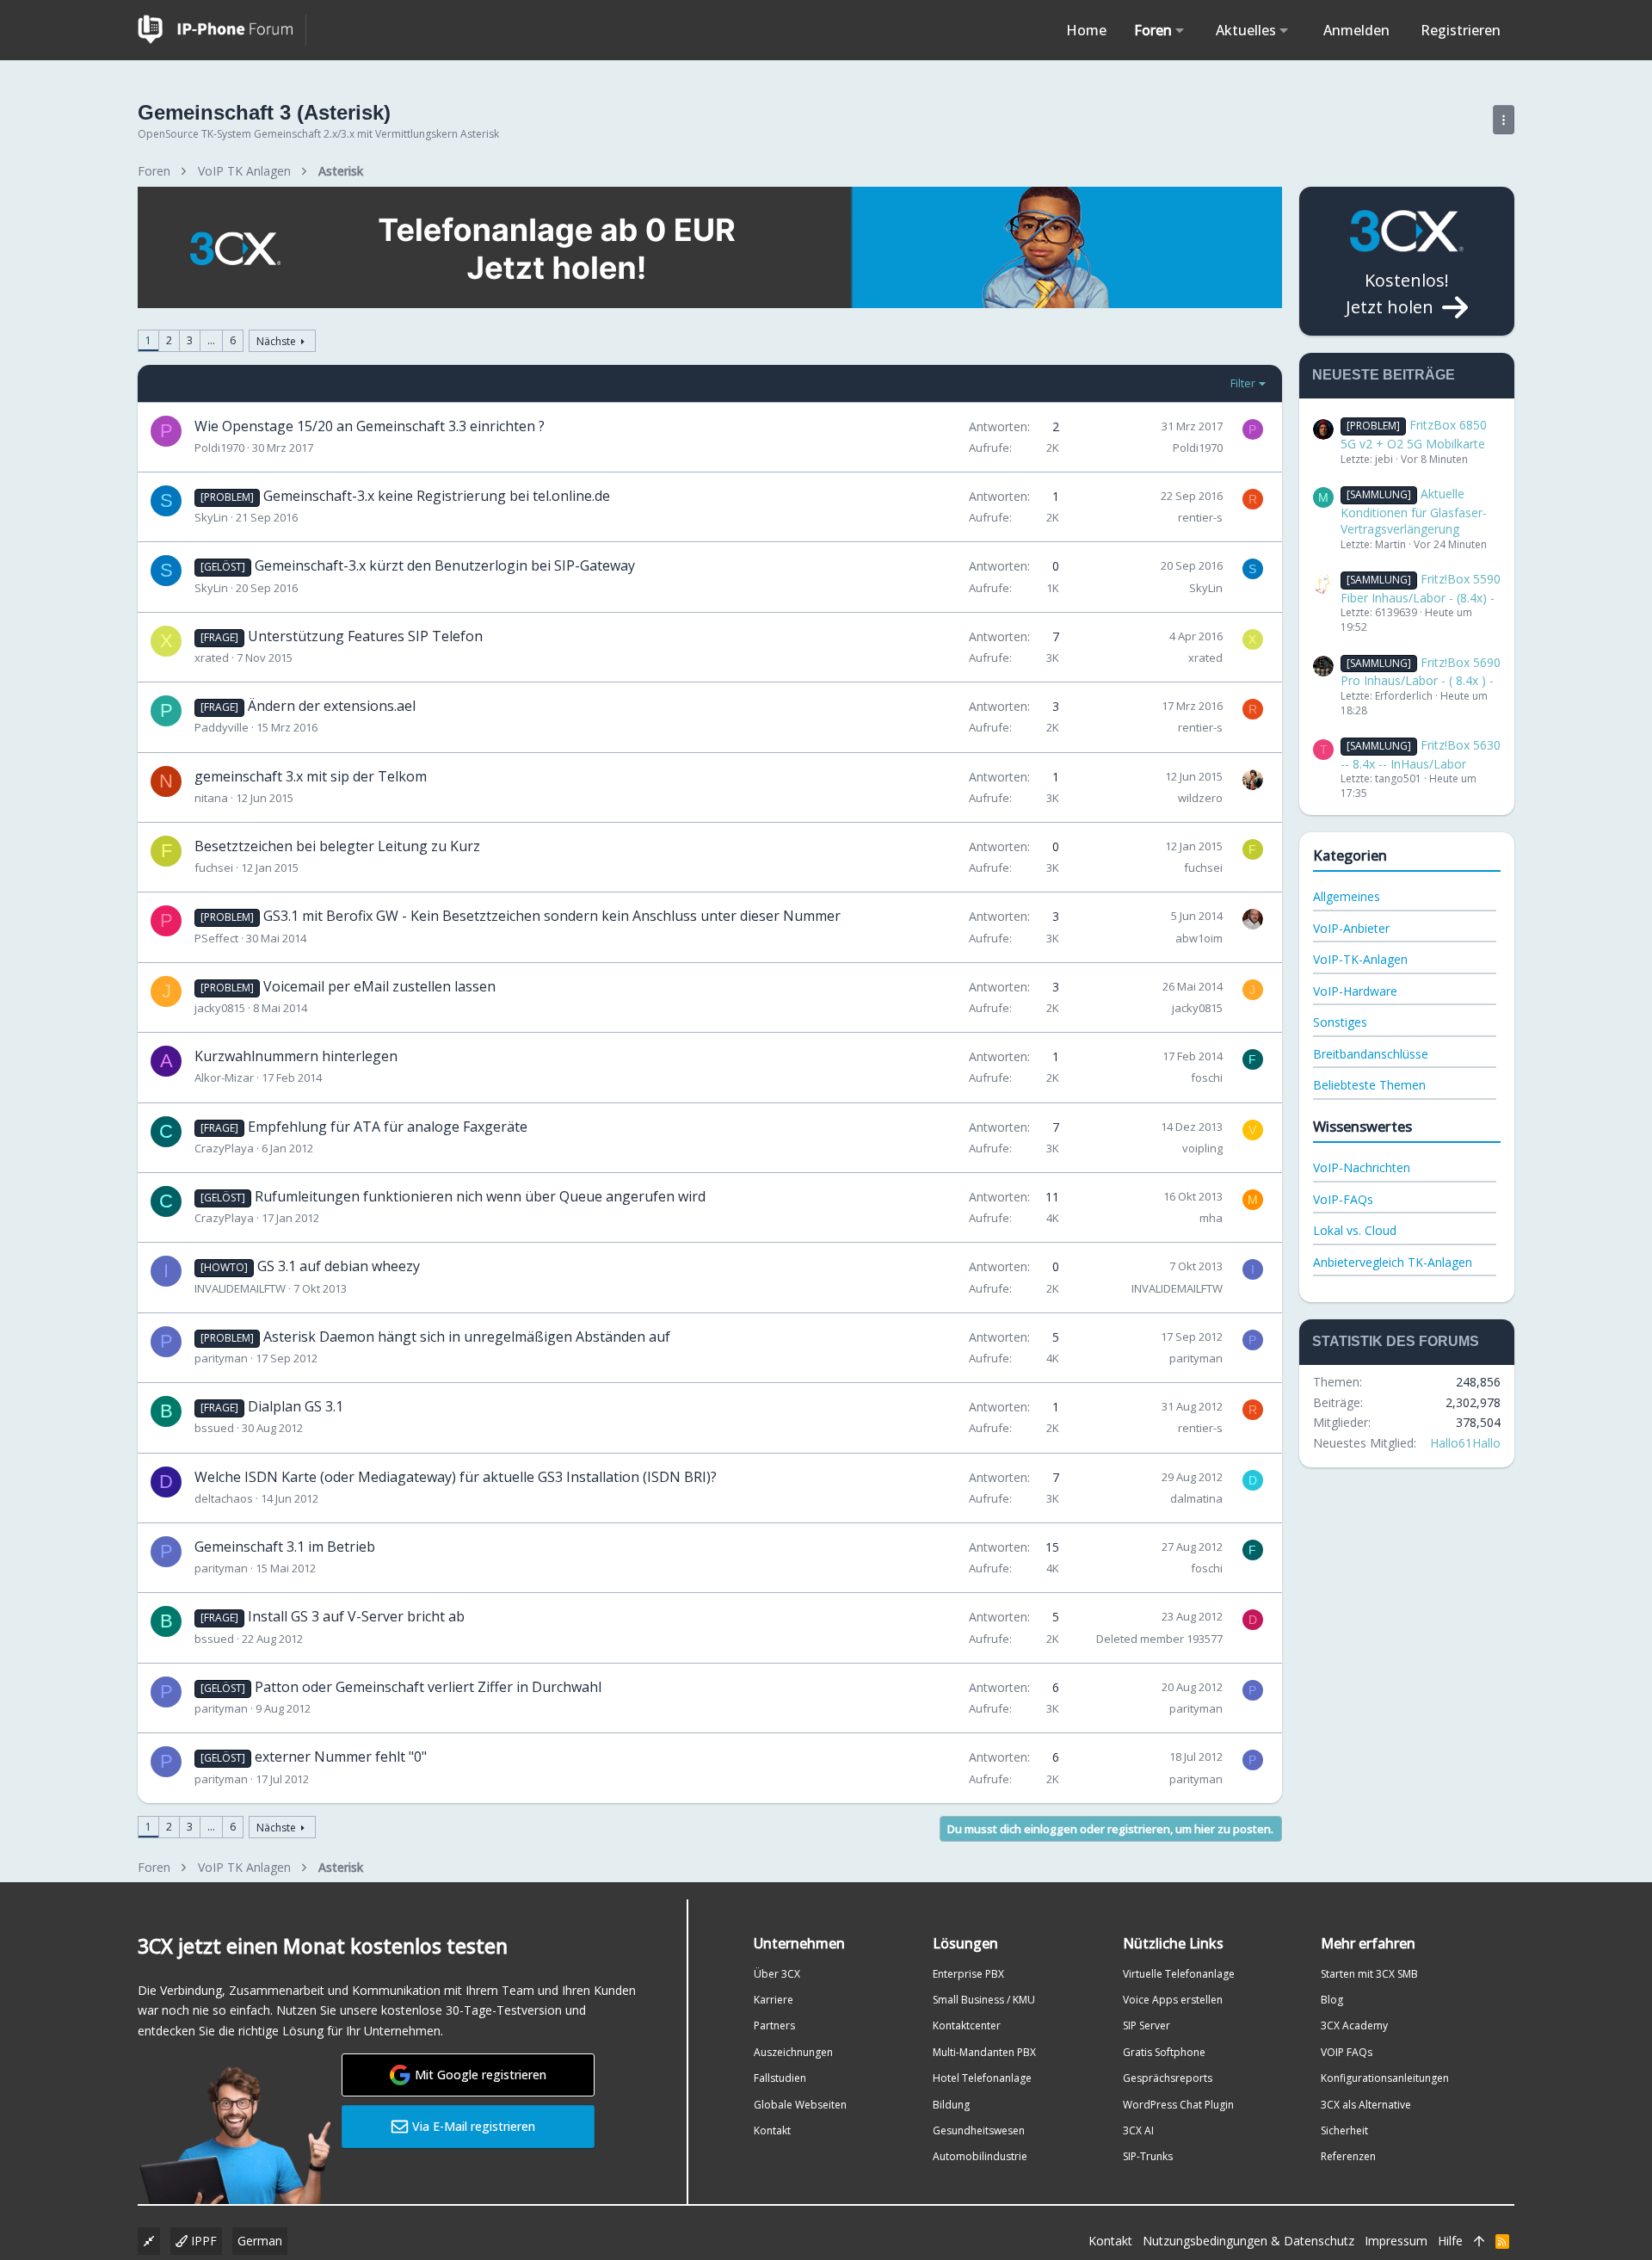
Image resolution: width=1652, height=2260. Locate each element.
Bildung (951, 2105)
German (260, 2241)
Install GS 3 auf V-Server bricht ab (356, 1616)
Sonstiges (1340, 1022)
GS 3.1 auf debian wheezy (339, 1266)
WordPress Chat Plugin (1178, 2105)
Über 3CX (777, 1974)
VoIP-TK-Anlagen (1360, 959)
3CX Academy (1354, 2025)
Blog (1332, 2000)
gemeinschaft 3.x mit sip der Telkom (311, 776)
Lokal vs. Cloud (1355, 1230)
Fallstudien (780, 2078)
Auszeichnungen (793, 2052)
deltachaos (224, 1498)
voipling (1202, 1148)
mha (1211, 1218)
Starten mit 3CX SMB (1369, 1974)
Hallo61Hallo (1465, 1443)
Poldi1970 (219, 448)
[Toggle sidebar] (1504, 120)
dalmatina (1196, 1498)
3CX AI (1138, 2130)
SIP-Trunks (1148, 2156)
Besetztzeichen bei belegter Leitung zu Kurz (337, 846)
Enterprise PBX (968, 1974)
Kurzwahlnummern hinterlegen (296, 1056)
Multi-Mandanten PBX (984, 2052)
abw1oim (1199, 938)
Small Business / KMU (984, 2000)
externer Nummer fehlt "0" (341, 1757)
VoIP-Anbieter (1351, 928)
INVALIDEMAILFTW (240, 1288)
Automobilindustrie (980, 2156)
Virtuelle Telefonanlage (1179, 1974)
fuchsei (214, 868)
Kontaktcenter (967, 2025)
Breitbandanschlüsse (1371, 1054)
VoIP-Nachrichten (1362, 1167)
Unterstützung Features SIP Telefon (365, 636)
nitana (211, 798)
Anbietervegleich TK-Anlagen (1393, 1262)
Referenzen (1348, 2156)
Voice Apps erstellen (1173, 2000)
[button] (1180, 30)
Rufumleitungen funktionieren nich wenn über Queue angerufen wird (480, 1196)
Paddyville (222, 727)
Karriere (774, 2000)
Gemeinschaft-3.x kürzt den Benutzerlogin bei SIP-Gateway (445, 565)
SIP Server (1147, 2025)
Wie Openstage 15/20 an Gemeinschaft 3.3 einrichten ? (370, 426)
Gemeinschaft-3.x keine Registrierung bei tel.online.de (437, 496)
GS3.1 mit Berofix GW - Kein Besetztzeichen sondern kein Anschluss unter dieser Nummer (552, 916)
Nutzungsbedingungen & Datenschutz (1248, 2241)
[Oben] (1479, 2241)
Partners (774, 2025)
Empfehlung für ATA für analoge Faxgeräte (388, 1127)
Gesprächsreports (1168, 2078)
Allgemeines (1347, 896)
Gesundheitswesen (979, 2130)
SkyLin (211, 517)
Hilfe (1450, 2241)
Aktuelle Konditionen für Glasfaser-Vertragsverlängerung (1414, 511)
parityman (221, 1358)
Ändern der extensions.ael (332, 706)
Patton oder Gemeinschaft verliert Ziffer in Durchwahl (428, 1687)
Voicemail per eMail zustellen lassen (379, 986)
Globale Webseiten (800, 2105)
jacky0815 (220, 1008)
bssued (214, 1428)
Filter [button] (1243, 383)
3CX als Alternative (1366, 2105)
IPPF (202, 2241)
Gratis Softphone (1164, 2052)
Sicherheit (1344, 2130)
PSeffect (216, 938)
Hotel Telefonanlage (982, 2078)
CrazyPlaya (224, 1148)
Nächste (276, 341)
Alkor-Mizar (224, 1078)
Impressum (1396, 2241)
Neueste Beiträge (1384, 375)
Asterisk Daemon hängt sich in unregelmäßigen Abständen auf (467, 1337)
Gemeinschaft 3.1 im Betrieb (285, 1547)
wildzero (1200, 798)
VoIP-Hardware (1355, 991)
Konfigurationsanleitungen (1385, 2078)
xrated (212, 658)
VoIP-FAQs (1343, 1199)
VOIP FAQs (1347, 2052)
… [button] (211, 340)
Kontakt (772, 2130)
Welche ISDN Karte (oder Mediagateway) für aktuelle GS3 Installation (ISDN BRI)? (456, 1477)
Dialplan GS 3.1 (296, 1406)
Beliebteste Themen (1369, 1085)
